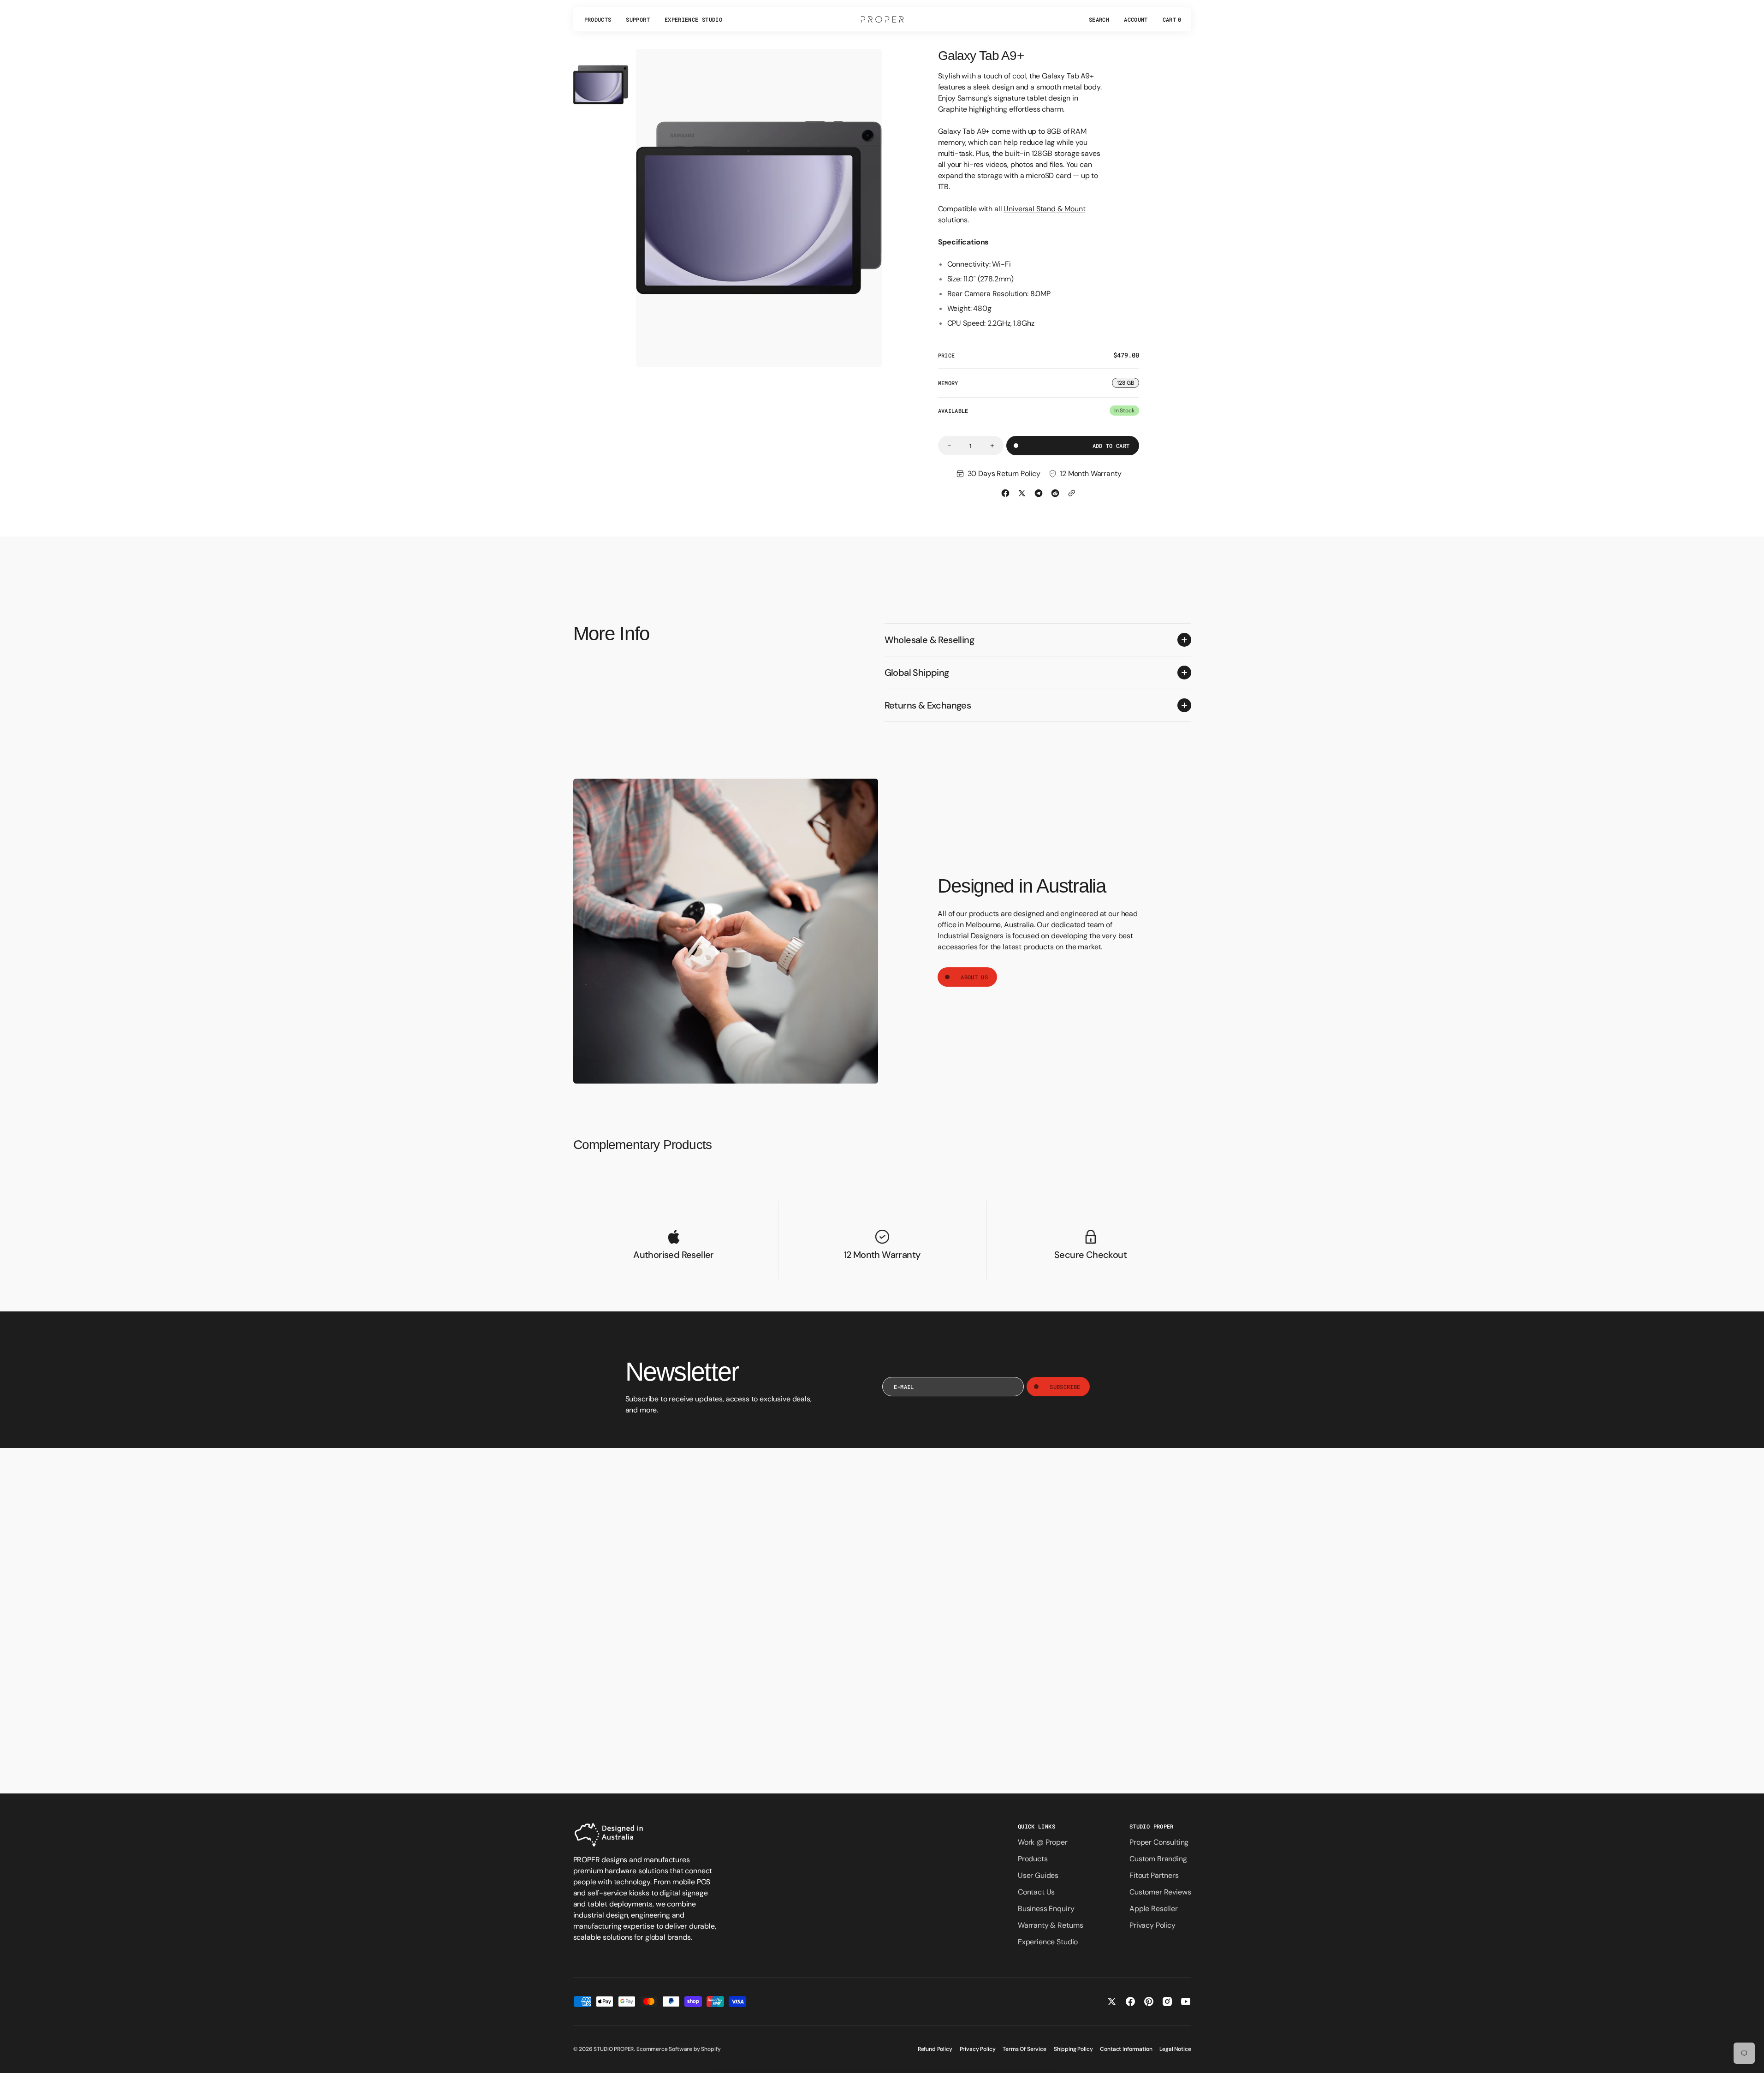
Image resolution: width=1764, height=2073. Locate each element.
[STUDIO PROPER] (882, 19)
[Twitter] (1022, 493)
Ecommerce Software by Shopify (678, 2049)
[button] (1099, 19)
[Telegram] (1039, 493)
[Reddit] (1055, 493)
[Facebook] (1005, 493)
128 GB (1128, 384)
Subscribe (1065, 1387)
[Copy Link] (1072, 493)
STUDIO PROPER (614, 2049)
